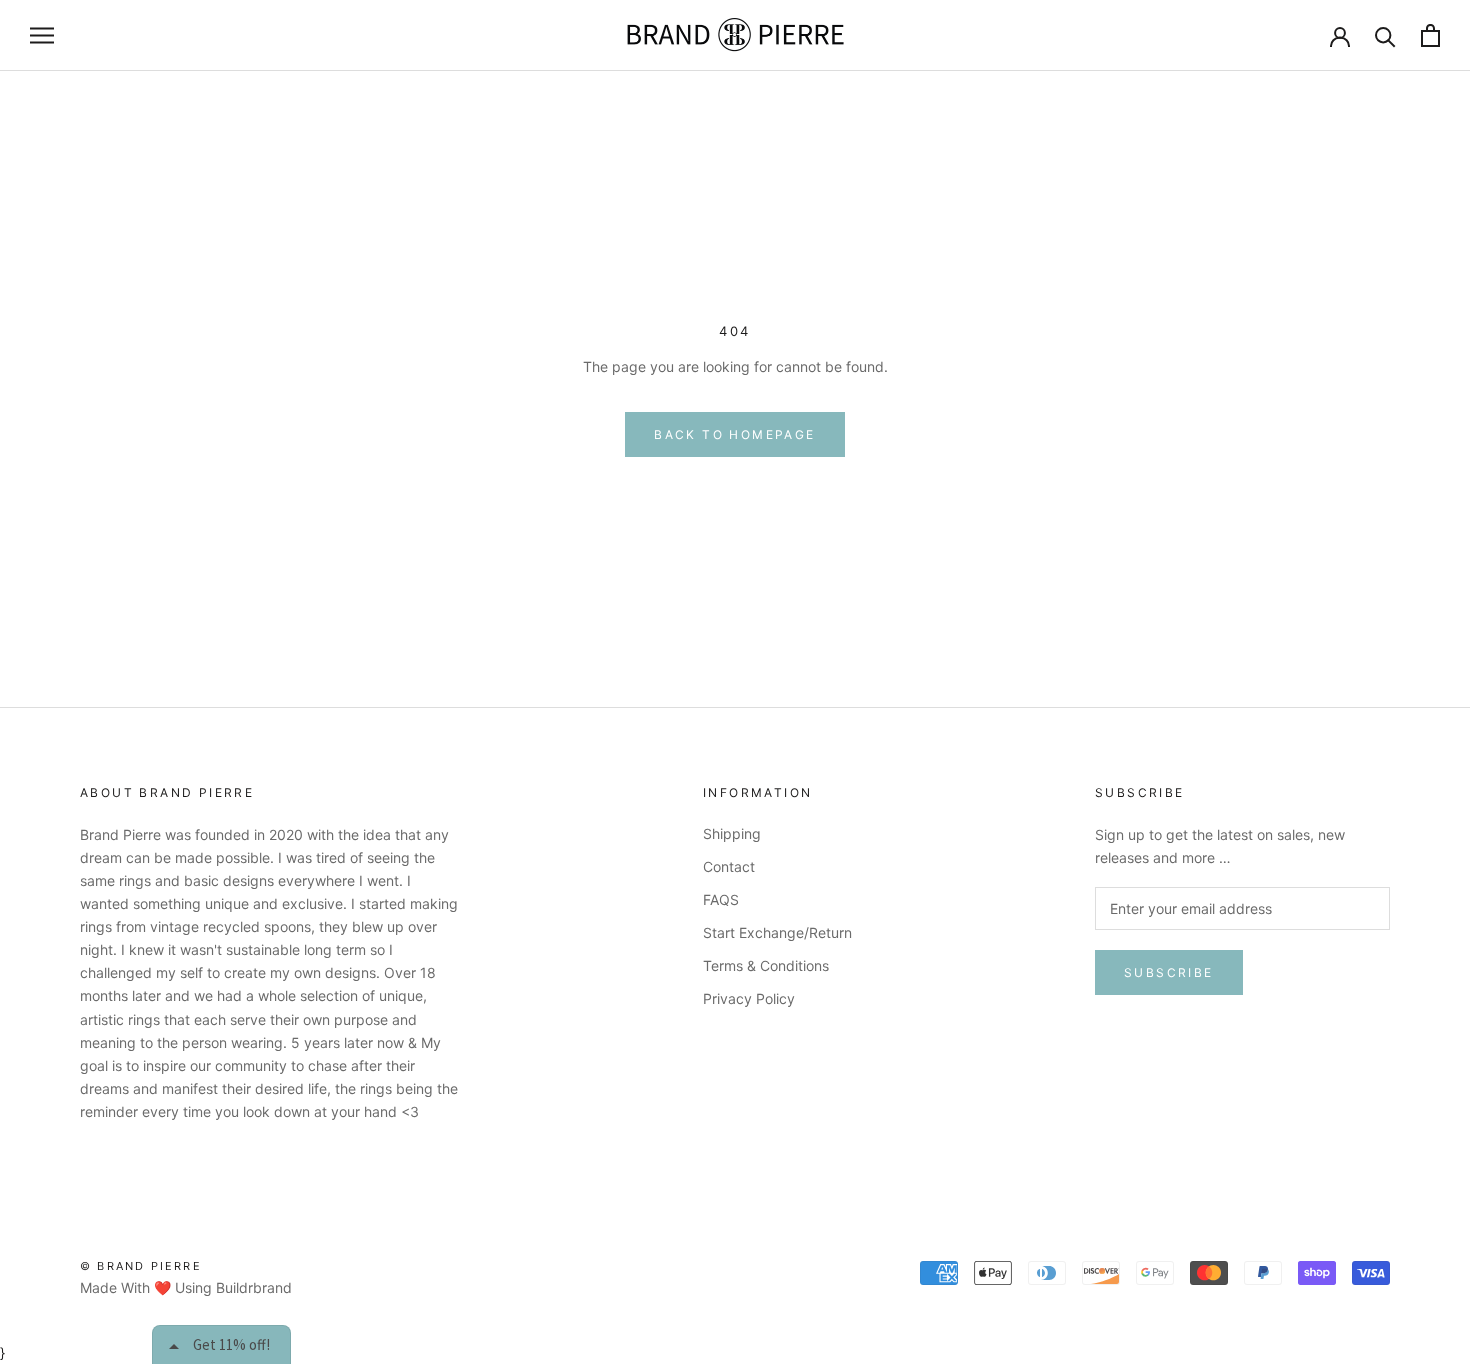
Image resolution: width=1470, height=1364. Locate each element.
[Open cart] (1430, 35)
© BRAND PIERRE (141, 1266)
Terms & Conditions (766, 965)
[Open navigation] (42, 35)
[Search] (1385, 35)
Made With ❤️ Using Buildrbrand (186, 1287)
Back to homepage (734, 434)
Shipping (732, 833)
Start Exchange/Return (777, 932)
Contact (729, 866)
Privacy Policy (749, 998)
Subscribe (1169, 972)
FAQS (721, 899)
